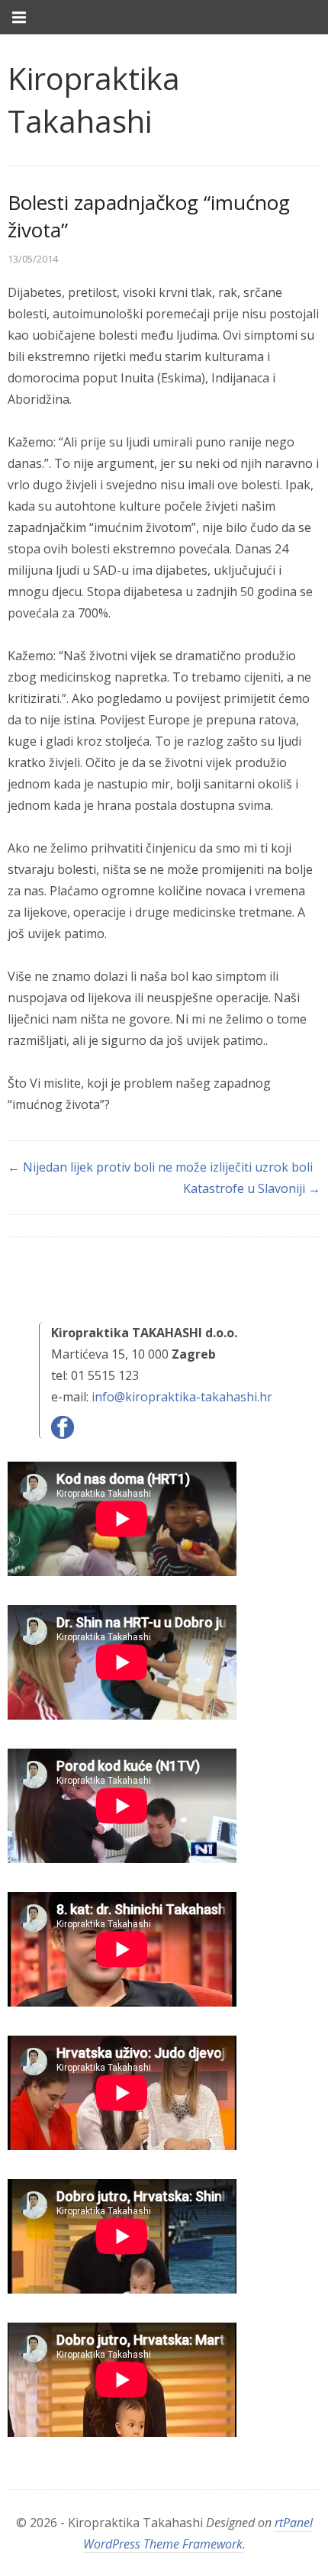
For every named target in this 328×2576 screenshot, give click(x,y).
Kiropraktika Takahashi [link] (94, 100)
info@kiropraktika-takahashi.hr (182, 1397)
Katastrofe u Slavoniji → (252, 1188)
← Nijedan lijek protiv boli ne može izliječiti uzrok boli (160, 1167)
